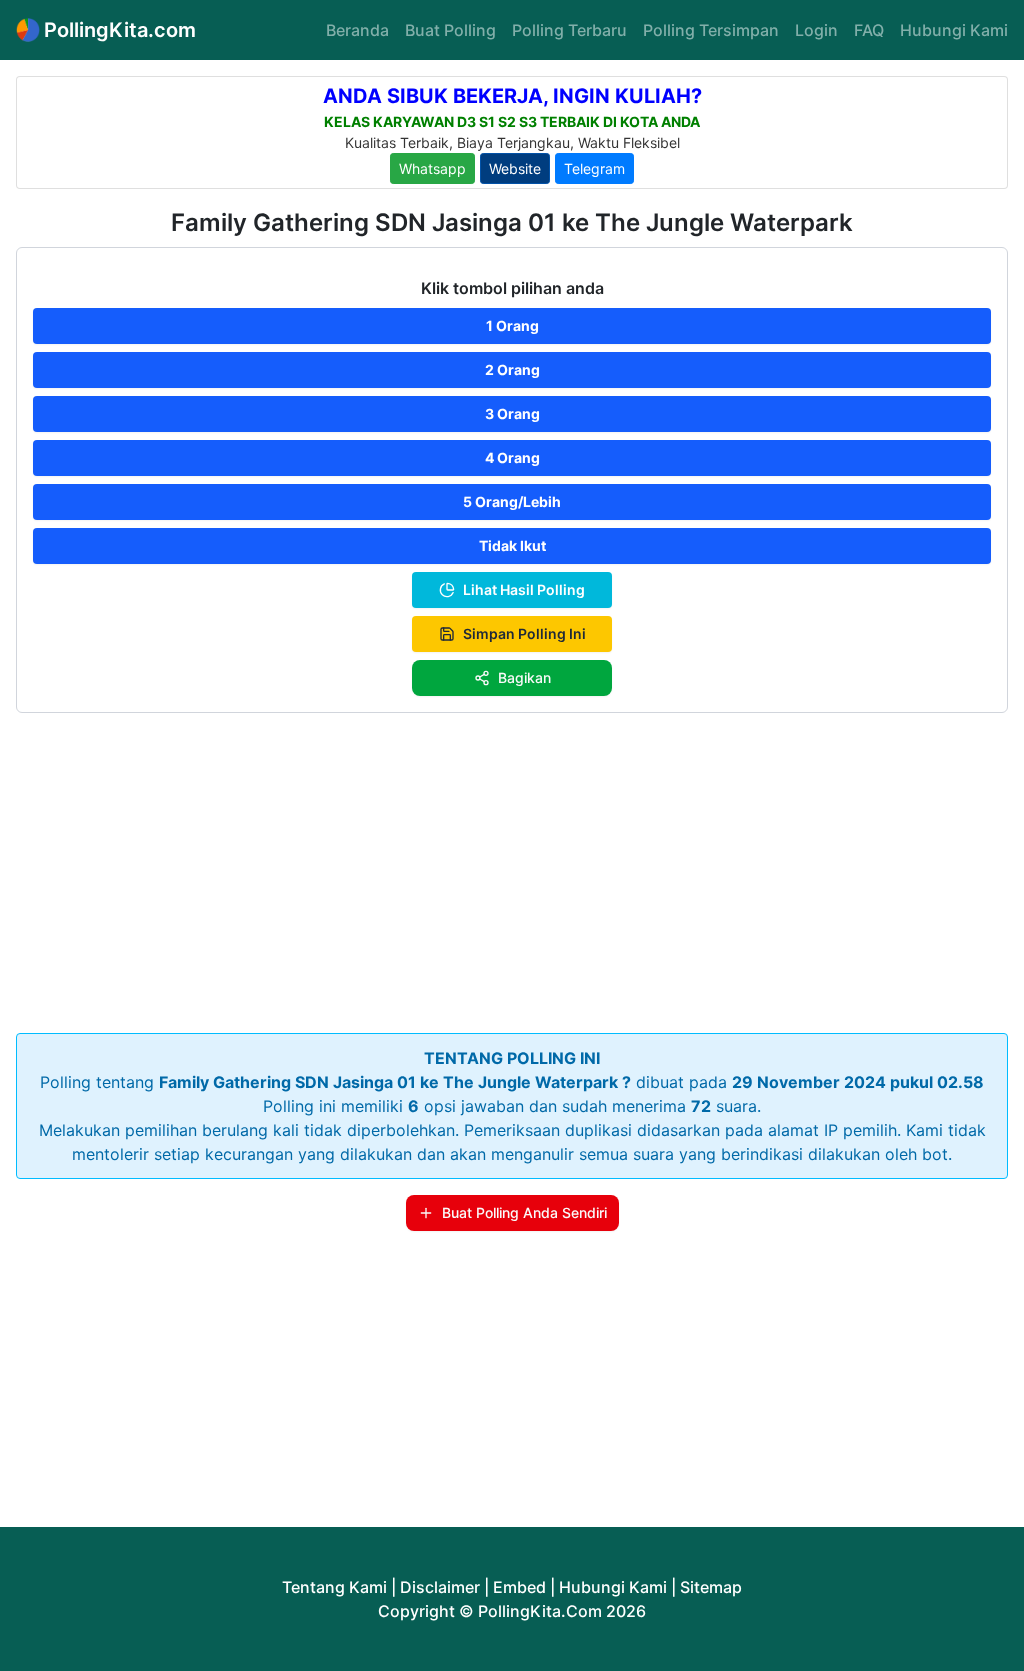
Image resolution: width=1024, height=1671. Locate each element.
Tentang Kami (334, 1587)
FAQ (869, 30)
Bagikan (524, 677)
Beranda (357, 30)
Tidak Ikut (512, 545)
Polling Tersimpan (711, 30)
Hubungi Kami (954, 30)
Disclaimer (440, 1587)
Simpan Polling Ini (524, 633)
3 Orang (512, 413)
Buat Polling (450, 30)
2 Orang (512, 369)
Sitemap (711, 1587)
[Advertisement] (512, 869)
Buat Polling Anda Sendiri (524, 1212)
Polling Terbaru (569, 30)
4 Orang (512, 457)
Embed (519, 1587)
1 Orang (512, 325)
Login (816, 30)
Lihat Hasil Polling (524, 589)
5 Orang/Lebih (512, 501)
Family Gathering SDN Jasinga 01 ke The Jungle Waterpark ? (395, 1082)
